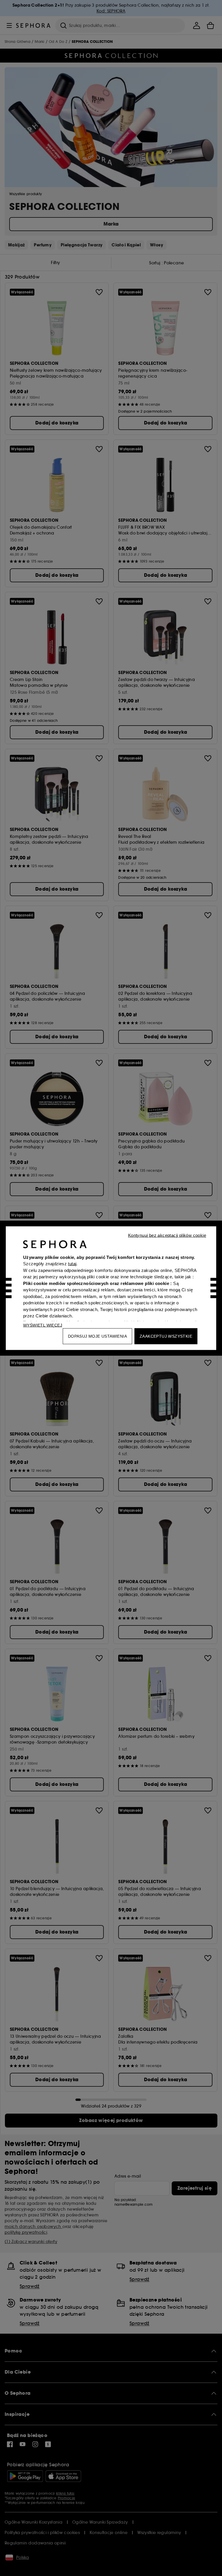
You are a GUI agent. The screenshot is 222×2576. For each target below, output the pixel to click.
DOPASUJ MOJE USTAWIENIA (97, 1336)
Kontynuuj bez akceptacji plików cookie (167, 1235)
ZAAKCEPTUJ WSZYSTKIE (166, 1336)
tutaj (72, 1264)
